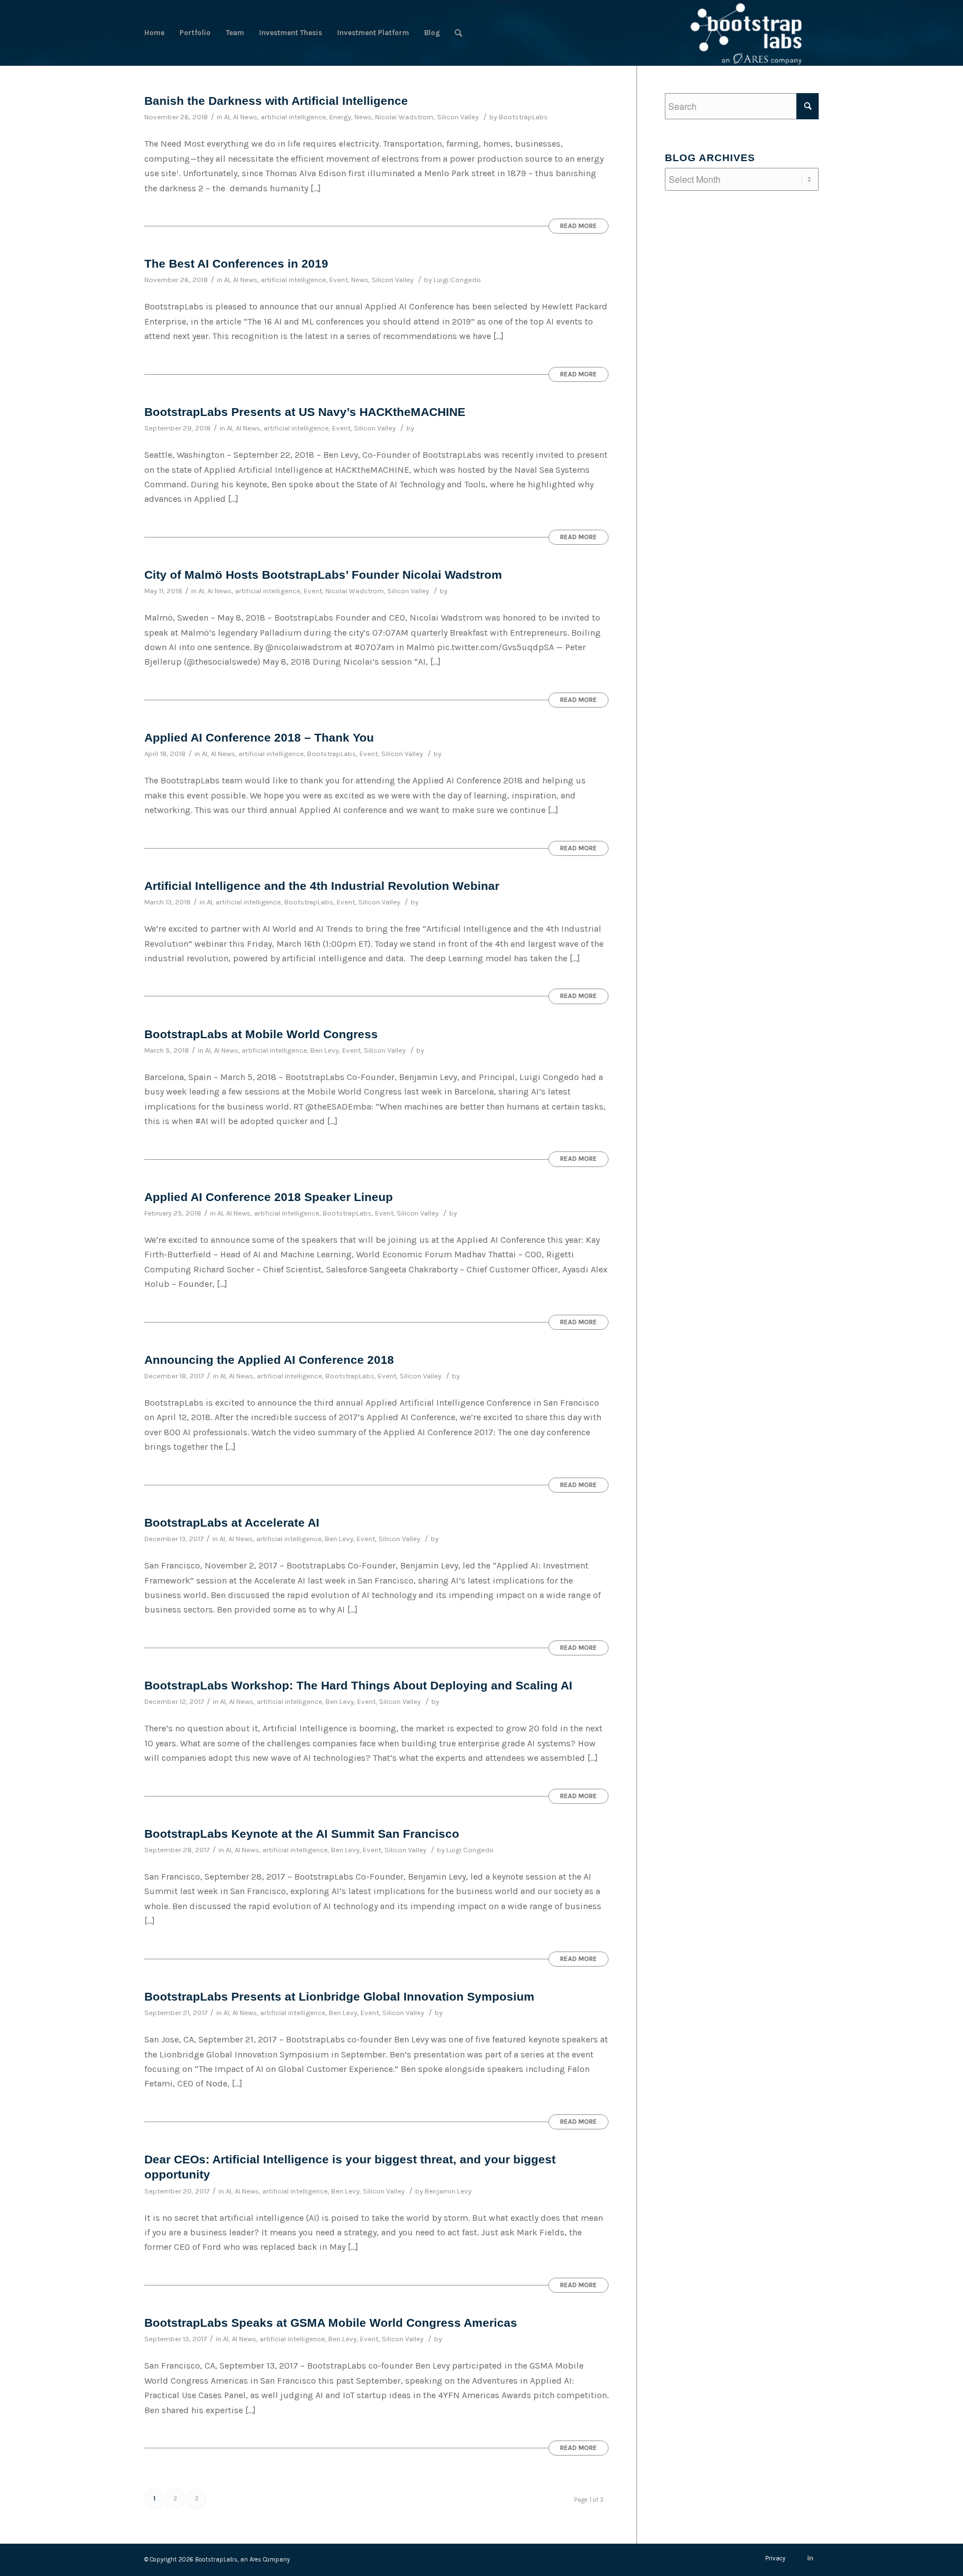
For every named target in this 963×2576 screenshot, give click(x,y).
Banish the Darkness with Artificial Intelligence (276, 101)
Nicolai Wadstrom (404, 117)
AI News (245, 117)
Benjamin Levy (448, 2191)
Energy (340, 117)
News (363, 117)
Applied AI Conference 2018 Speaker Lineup (269, 1197)
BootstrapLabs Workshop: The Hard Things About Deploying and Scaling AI (358, 1685)
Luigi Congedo (457, 280)
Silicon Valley (458, 117)
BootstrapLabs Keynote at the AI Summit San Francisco (302, 1834)
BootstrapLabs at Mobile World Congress (261, 1034)
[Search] (458, 33)
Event (339, 280)
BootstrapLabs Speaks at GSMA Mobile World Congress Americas (331, 2323)
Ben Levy (325, 1050)
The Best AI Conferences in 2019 (236, 263)
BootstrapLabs (523, 117)
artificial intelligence (293, 117)
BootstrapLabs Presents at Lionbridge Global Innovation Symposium (339, 1996)
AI (227, 117)
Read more (578, 226)
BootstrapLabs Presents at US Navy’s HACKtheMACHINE (305, 412)
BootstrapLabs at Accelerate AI (232, 1522)
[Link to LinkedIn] (810, 2558)
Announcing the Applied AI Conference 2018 (269, 1360)
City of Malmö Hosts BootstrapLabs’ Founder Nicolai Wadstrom (323, 575)
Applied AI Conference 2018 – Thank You (259, 737)
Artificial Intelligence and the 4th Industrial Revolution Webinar (322, 886)
